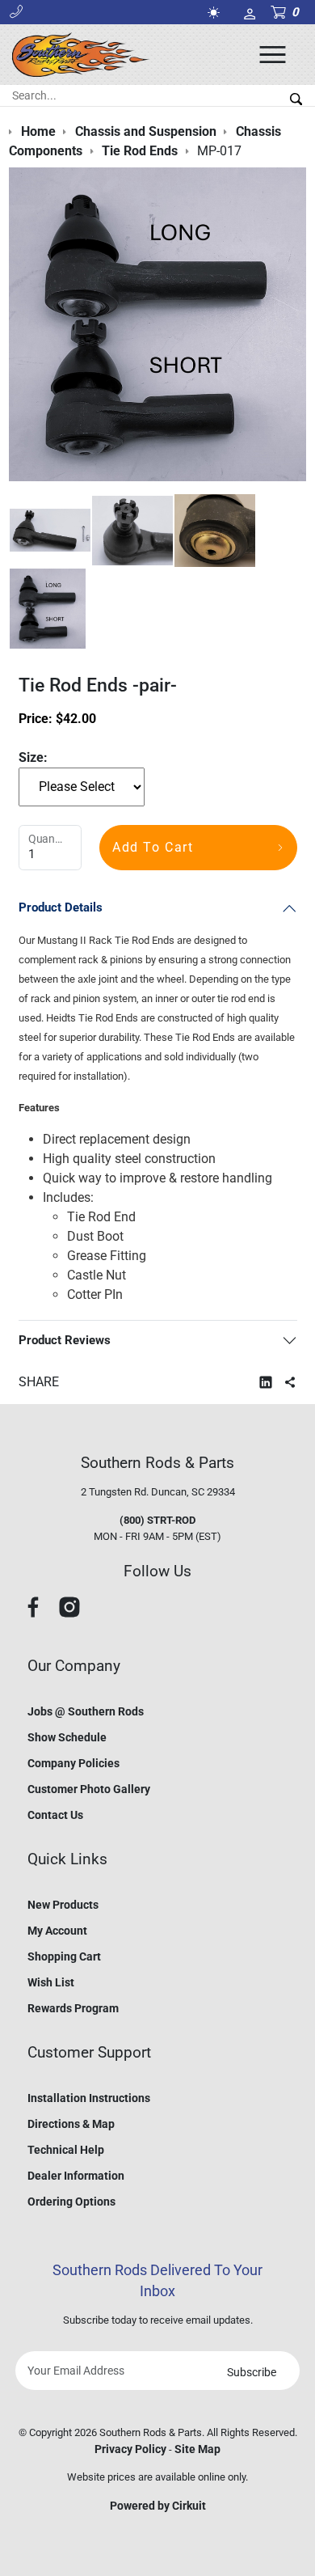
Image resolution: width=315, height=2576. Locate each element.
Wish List (51, 1982)
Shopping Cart (64, 1956)
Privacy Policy (130, 2449)
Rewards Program (73, 2008)
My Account (57, 1931)
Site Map (197, 2449)
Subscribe (252, 2372)
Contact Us (55, 1815)
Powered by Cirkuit (158, 2506)
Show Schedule (67, 1737)
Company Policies (73, 1763)
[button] (16, 12)
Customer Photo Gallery (89, 1789)
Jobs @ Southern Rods (86, 1711)
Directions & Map (71, 2124)
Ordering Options (71, 2202)
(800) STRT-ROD (157, 1520)
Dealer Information (76, 2176)
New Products (63, 1905)
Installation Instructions (89, 2098)
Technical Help (66, 2150)
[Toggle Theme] (216, 13)
